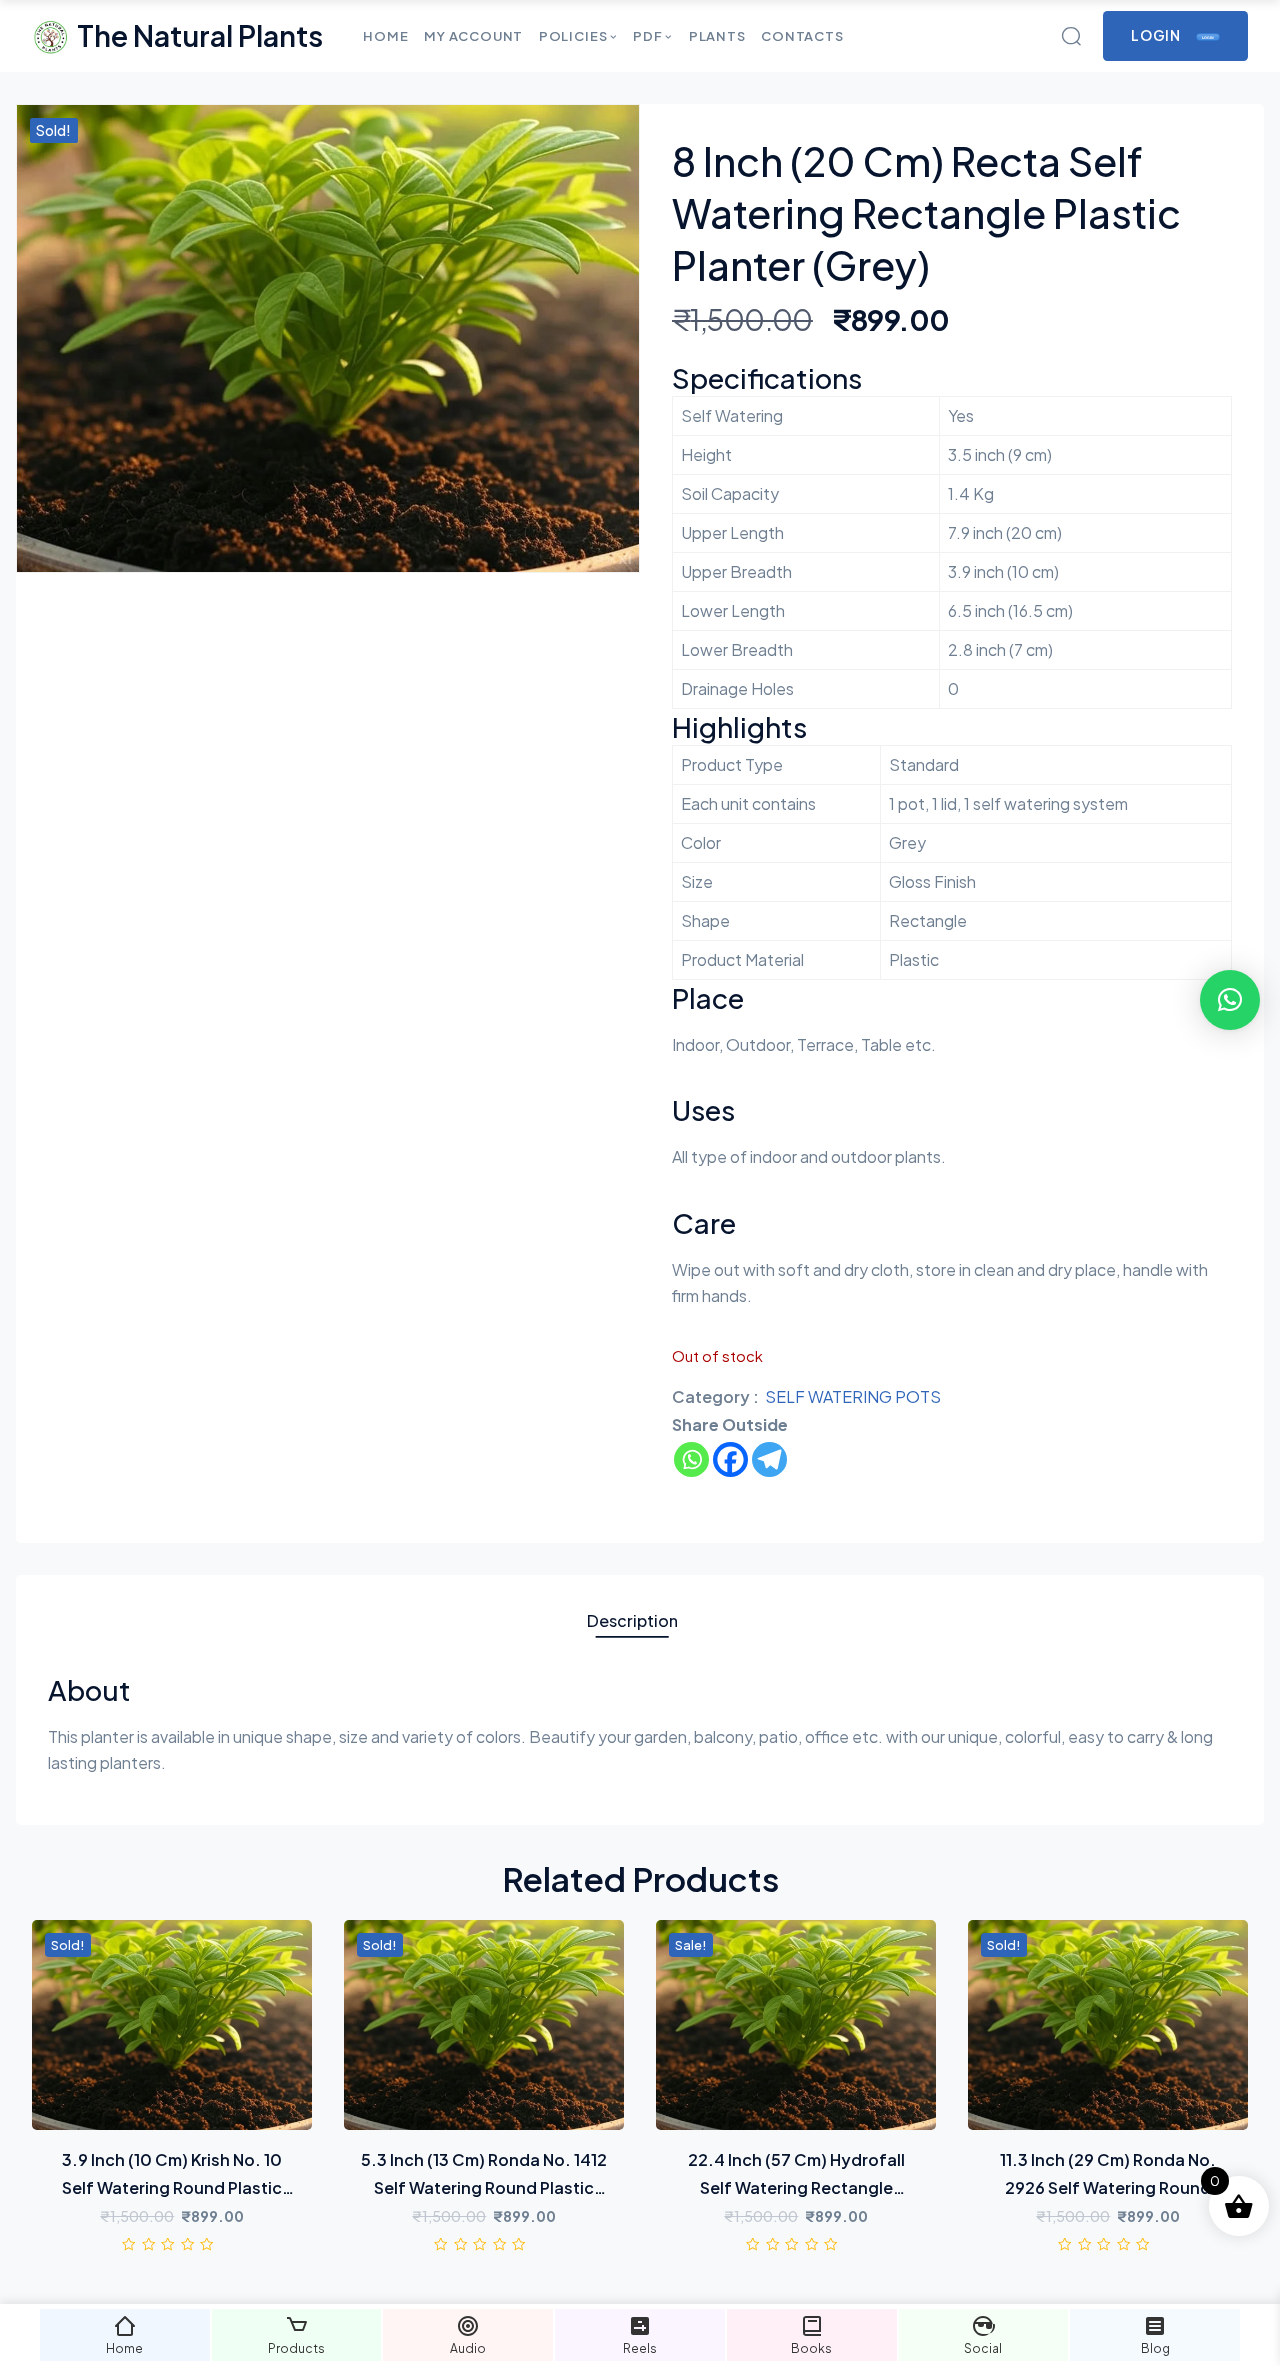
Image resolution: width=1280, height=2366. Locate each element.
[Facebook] (730, 1459)
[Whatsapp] (691, 1459)
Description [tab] (632, 1620)
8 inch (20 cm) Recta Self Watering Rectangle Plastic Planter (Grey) (926, 213)
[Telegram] (769, 1459)
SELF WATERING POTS (853, 1396)
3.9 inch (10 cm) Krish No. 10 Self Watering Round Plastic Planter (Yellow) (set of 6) (172, 2187)
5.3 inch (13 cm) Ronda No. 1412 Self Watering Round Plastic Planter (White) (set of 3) (484, 2187)
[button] (1230, 1000)
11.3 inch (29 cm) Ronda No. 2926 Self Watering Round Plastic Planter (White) (1108, 2187)
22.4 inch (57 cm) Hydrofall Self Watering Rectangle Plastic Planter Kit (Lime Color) (796, 2187)
